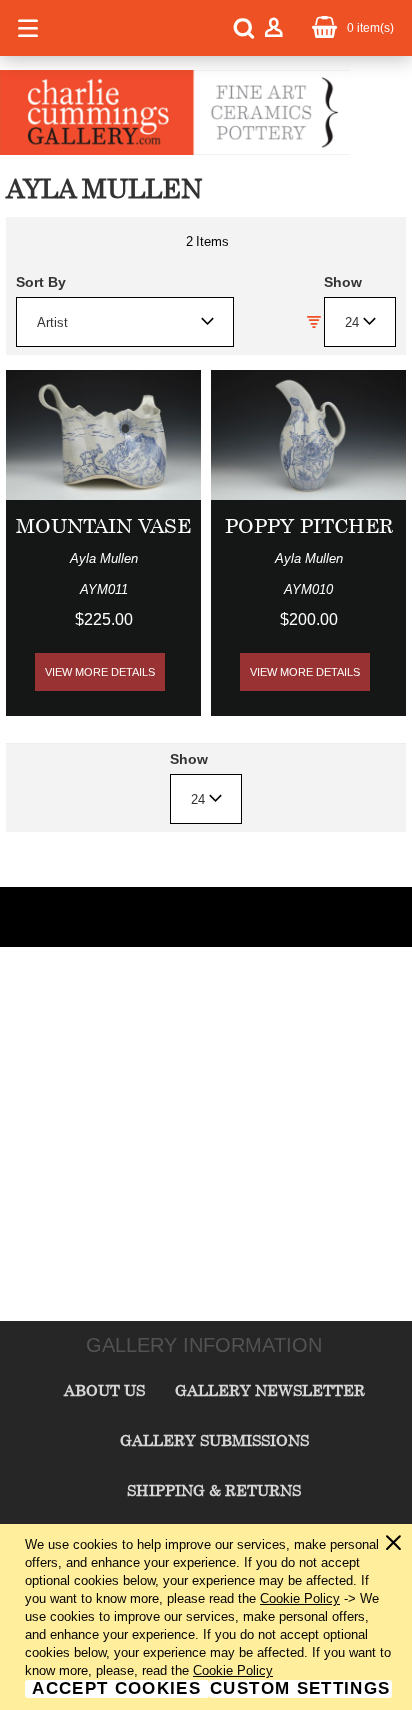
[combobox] (125, 322)
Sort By (41, 282)
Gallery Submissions (214, 1440)
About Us (104, 1390)
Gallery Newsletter (270, 1390)
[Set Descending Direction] (314, 322)
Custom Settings (300, 1689)
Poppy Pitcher (309, 525)
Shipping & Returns (214, 1490)
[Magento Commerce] (175, 151)
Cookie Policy (300, 1598)
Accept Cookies (116, 1689)
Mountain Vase (103, 525)
